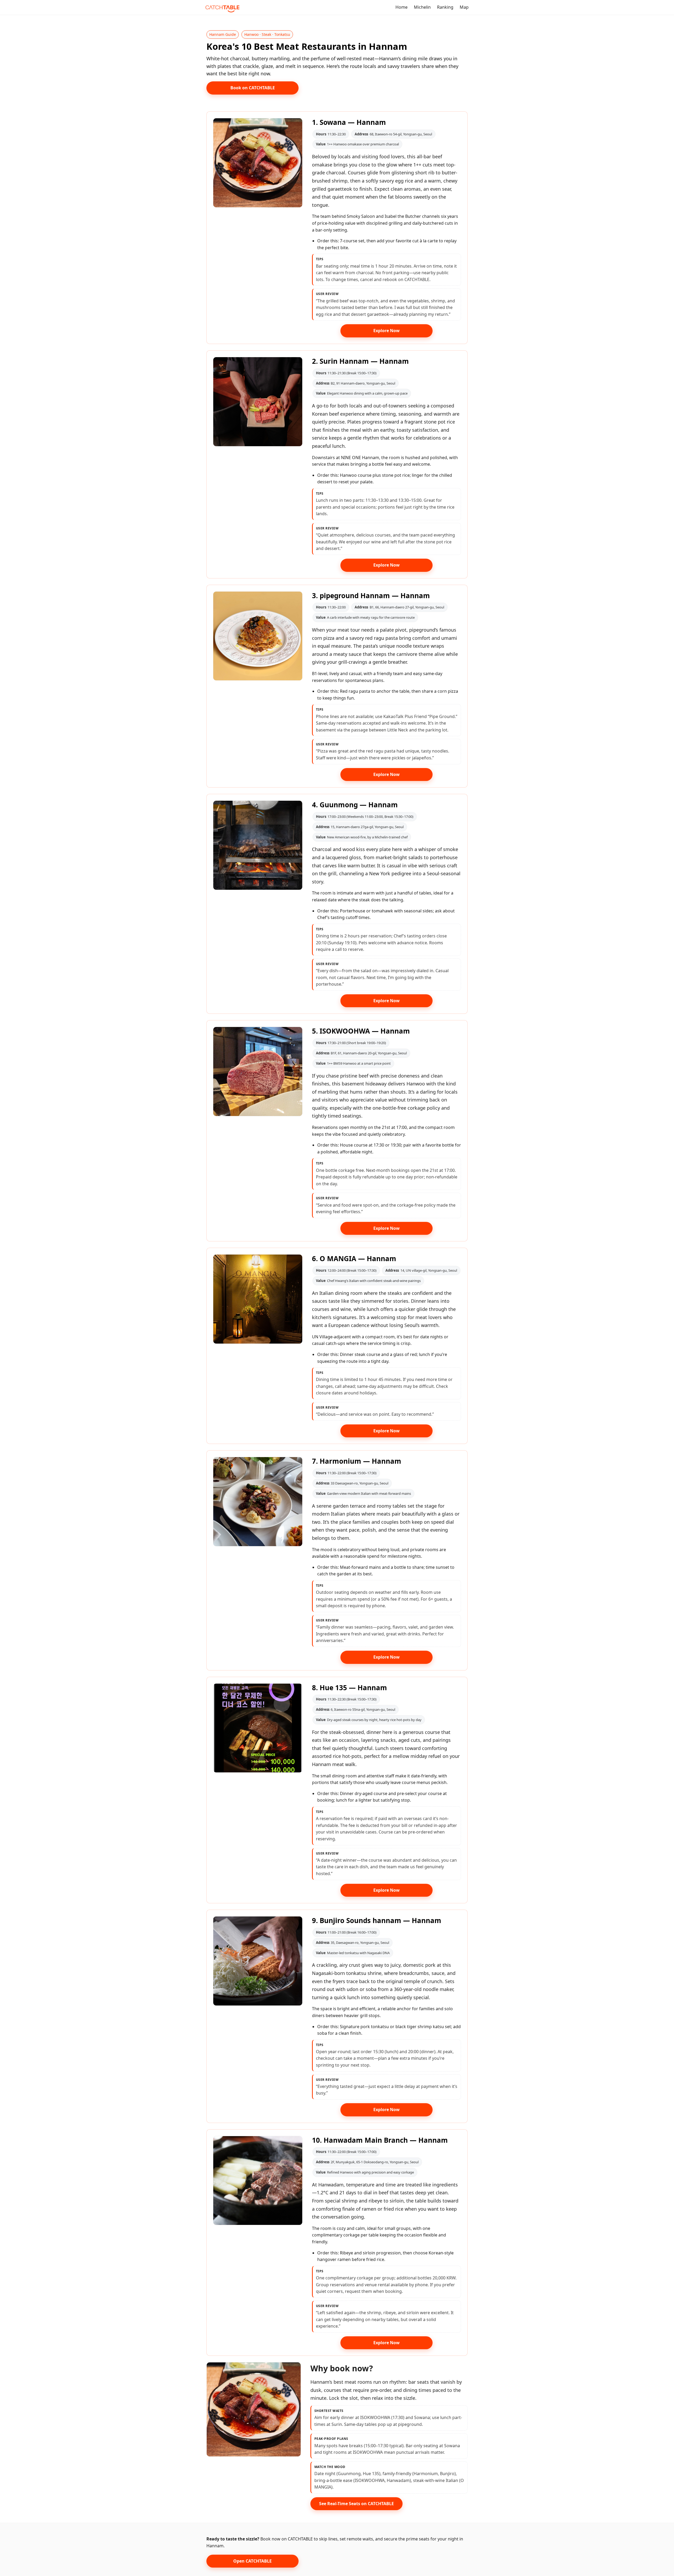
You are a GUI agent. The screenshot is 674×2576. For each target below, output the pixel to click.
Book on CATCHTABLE (253, 88)
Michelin (422, 7)
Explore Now (386, 331)
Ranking (445, 7)
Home (402, 7)
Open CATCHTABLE (252, 2561)
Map (464, 7)
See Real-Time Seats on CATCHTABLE (356, 2504)
